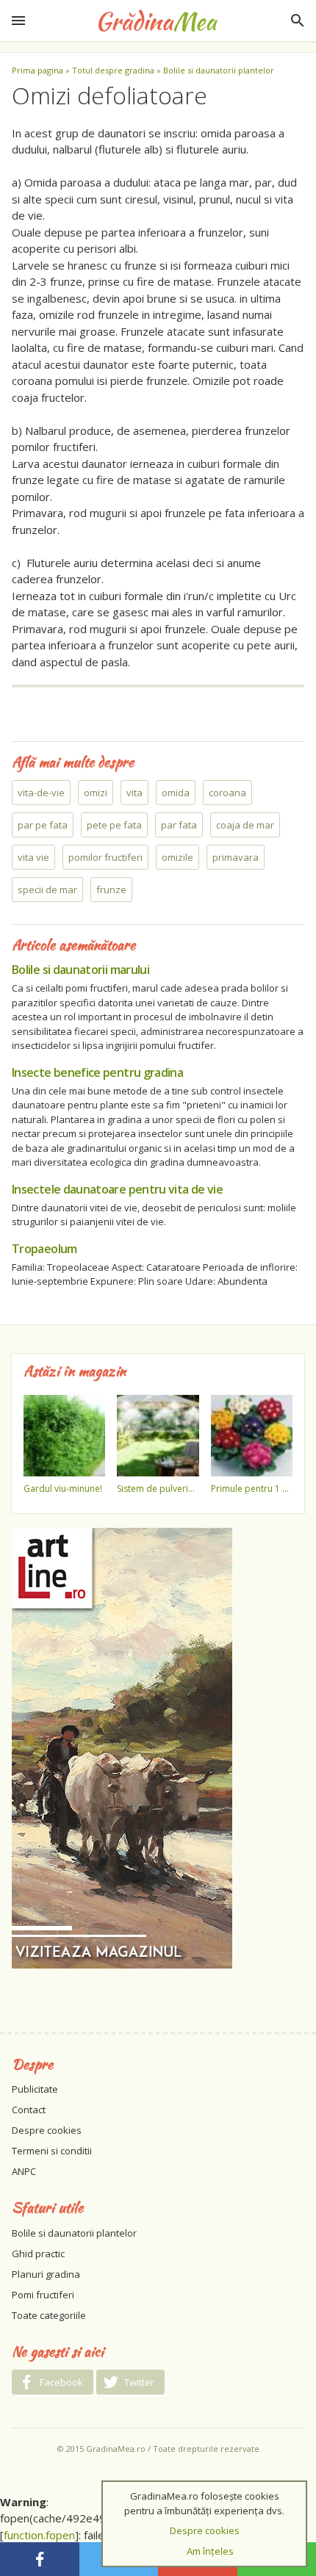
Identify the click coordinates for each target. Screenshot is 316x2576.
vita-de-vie (41, 793)
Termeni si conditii (52, 2151)
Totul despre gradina (113, 70)
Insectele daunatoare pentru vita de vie (117, 1189)
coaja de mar (245, 825)
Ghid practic (38, 2254)
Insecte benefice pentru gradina (97, 1072)
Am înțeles (210, 2551)
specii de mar (47, 890)
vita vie (33, 857)
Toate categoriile (49, 2315)
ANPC (24, 2171)
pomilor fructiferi (105, 857)
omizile (177, 857)
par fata (179, 825)
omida (176, 793)
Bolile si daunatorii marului (80, 970)
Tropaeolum (44, 1249)
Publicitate (35, 2089)
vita (134, 793)
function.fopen (39, 2535)
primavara (236, 857)
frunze (111, 890)
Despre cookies (47, 2130)
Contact (29, 2110)
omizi (96, 793)
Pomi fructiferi (43, 2295)
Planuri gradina (46, 2274)
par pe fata (43, 825)
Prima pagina (37, 70)
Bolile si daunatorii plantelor (219, 70)
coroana (227, 793)
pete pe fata (114, 825)
